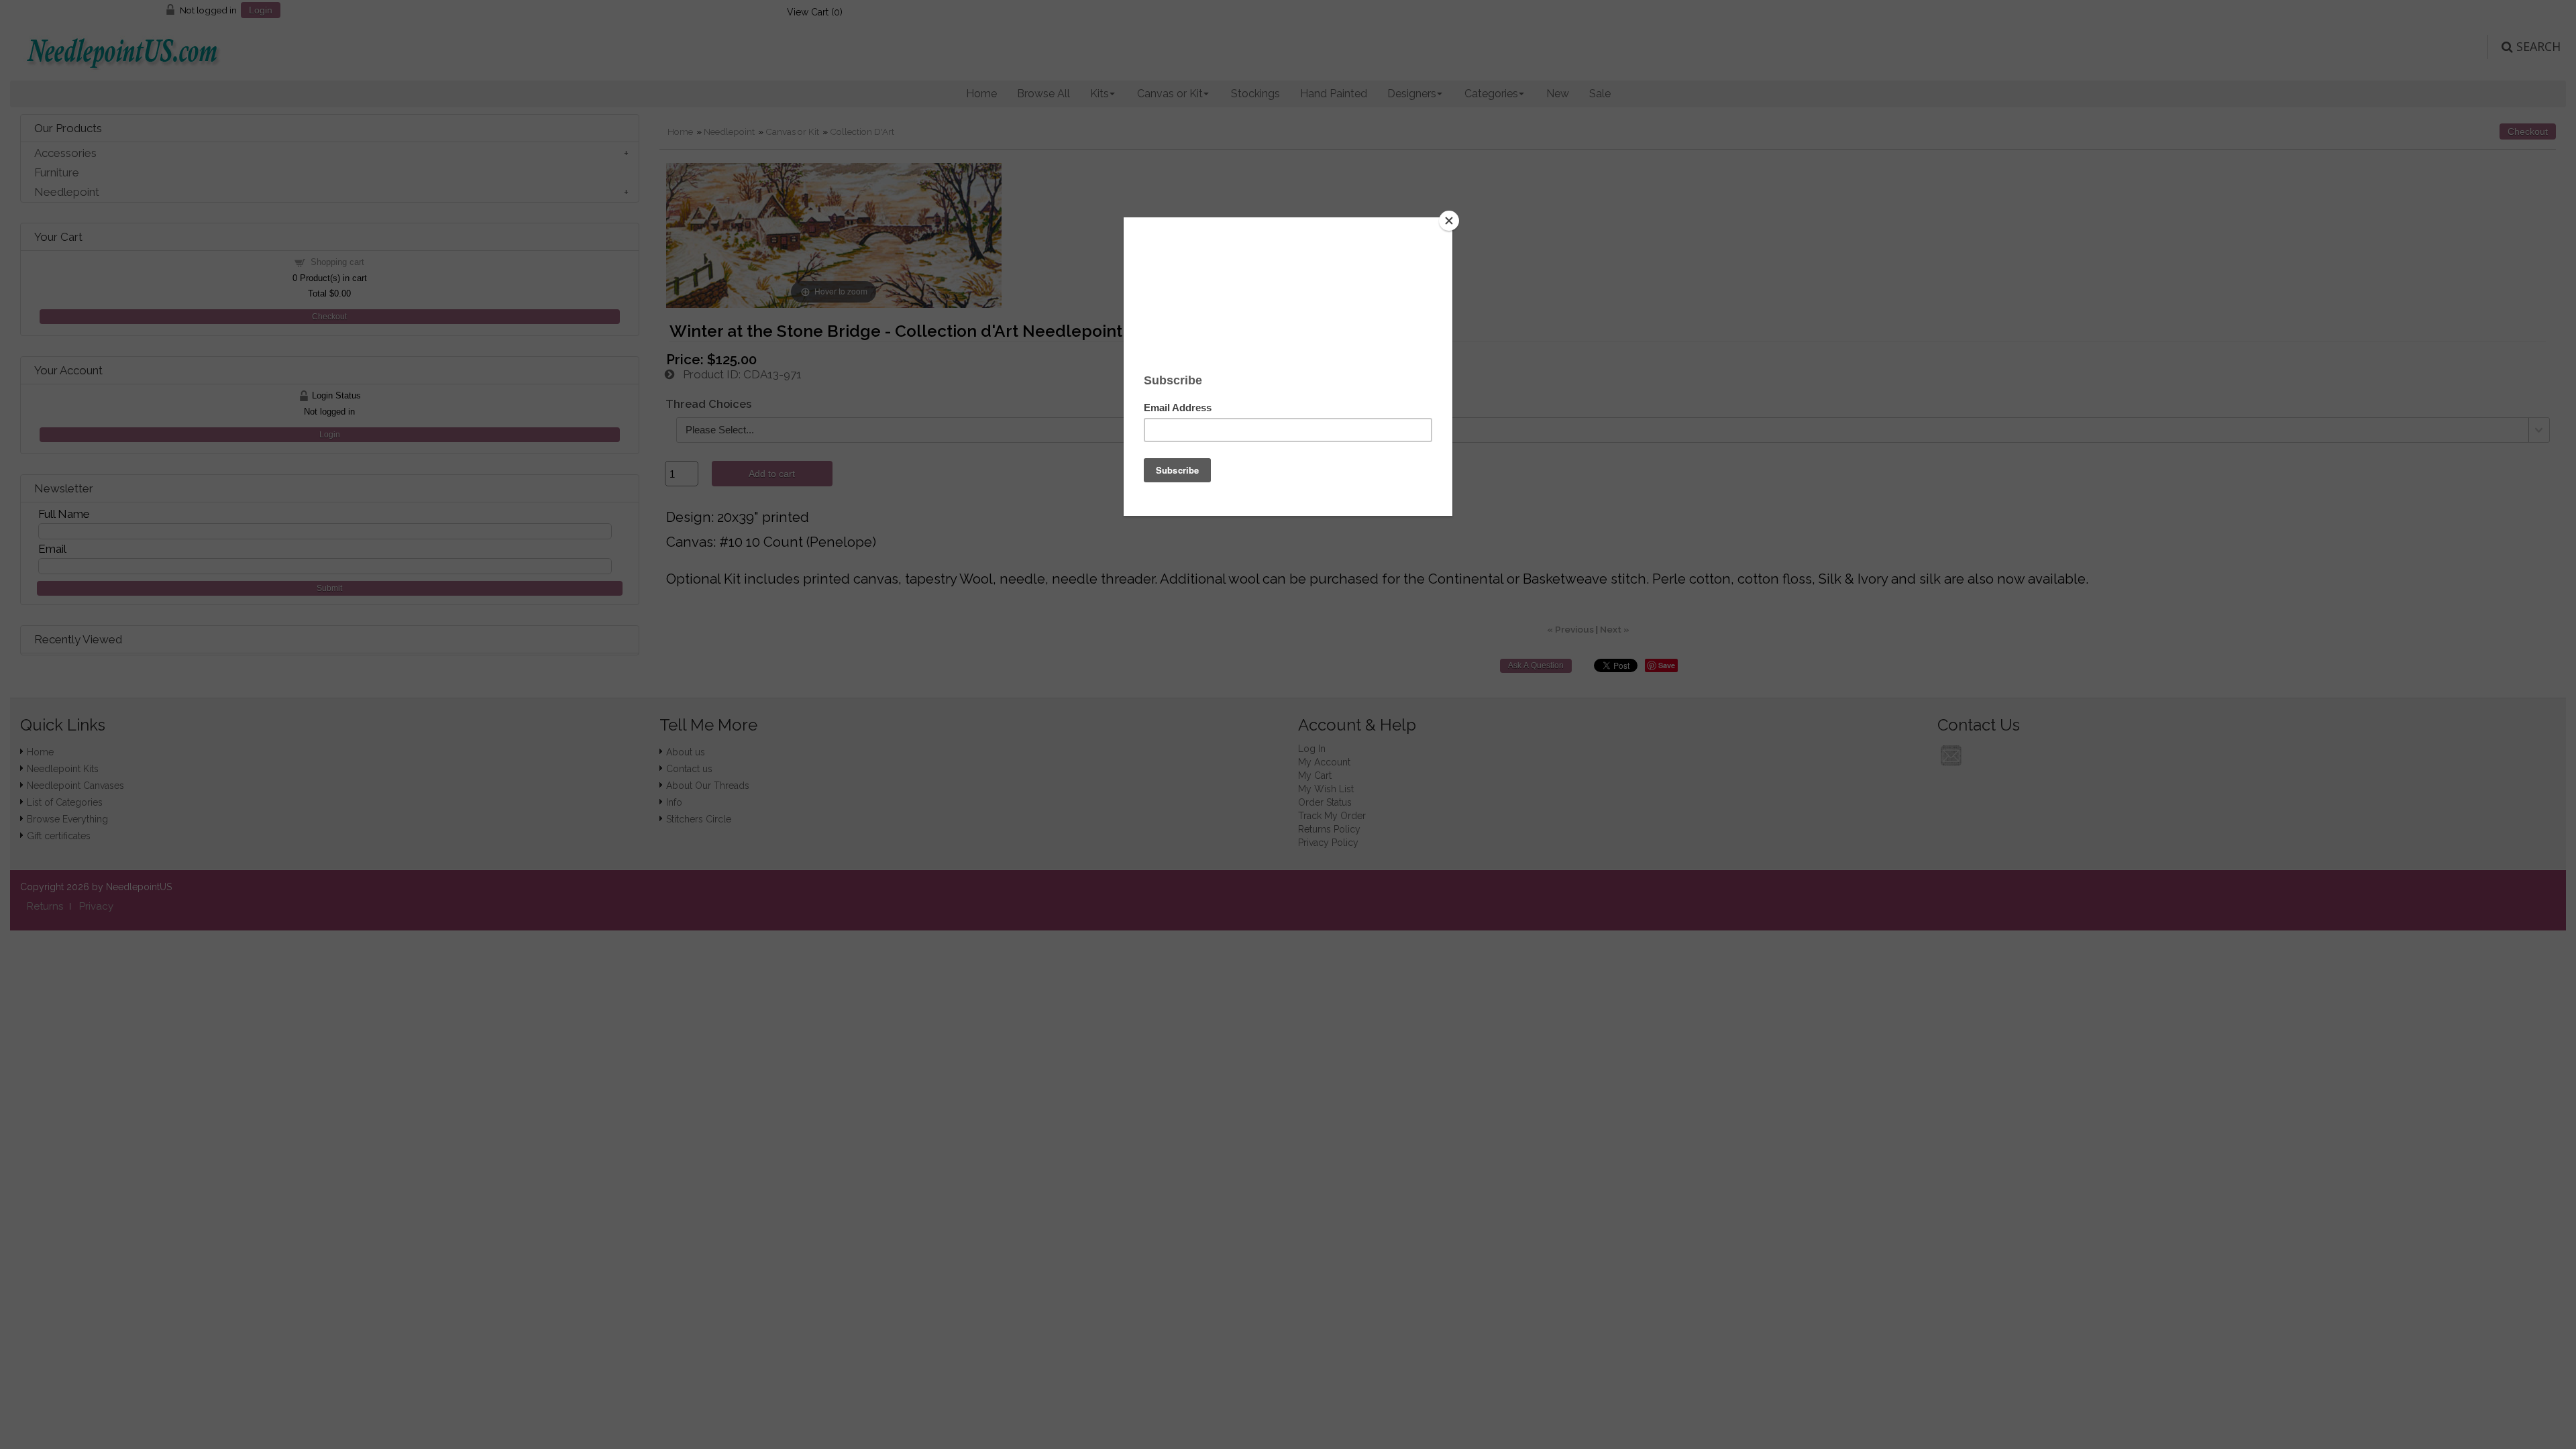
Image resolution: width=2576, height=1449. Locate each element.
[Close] (1449, 221)
